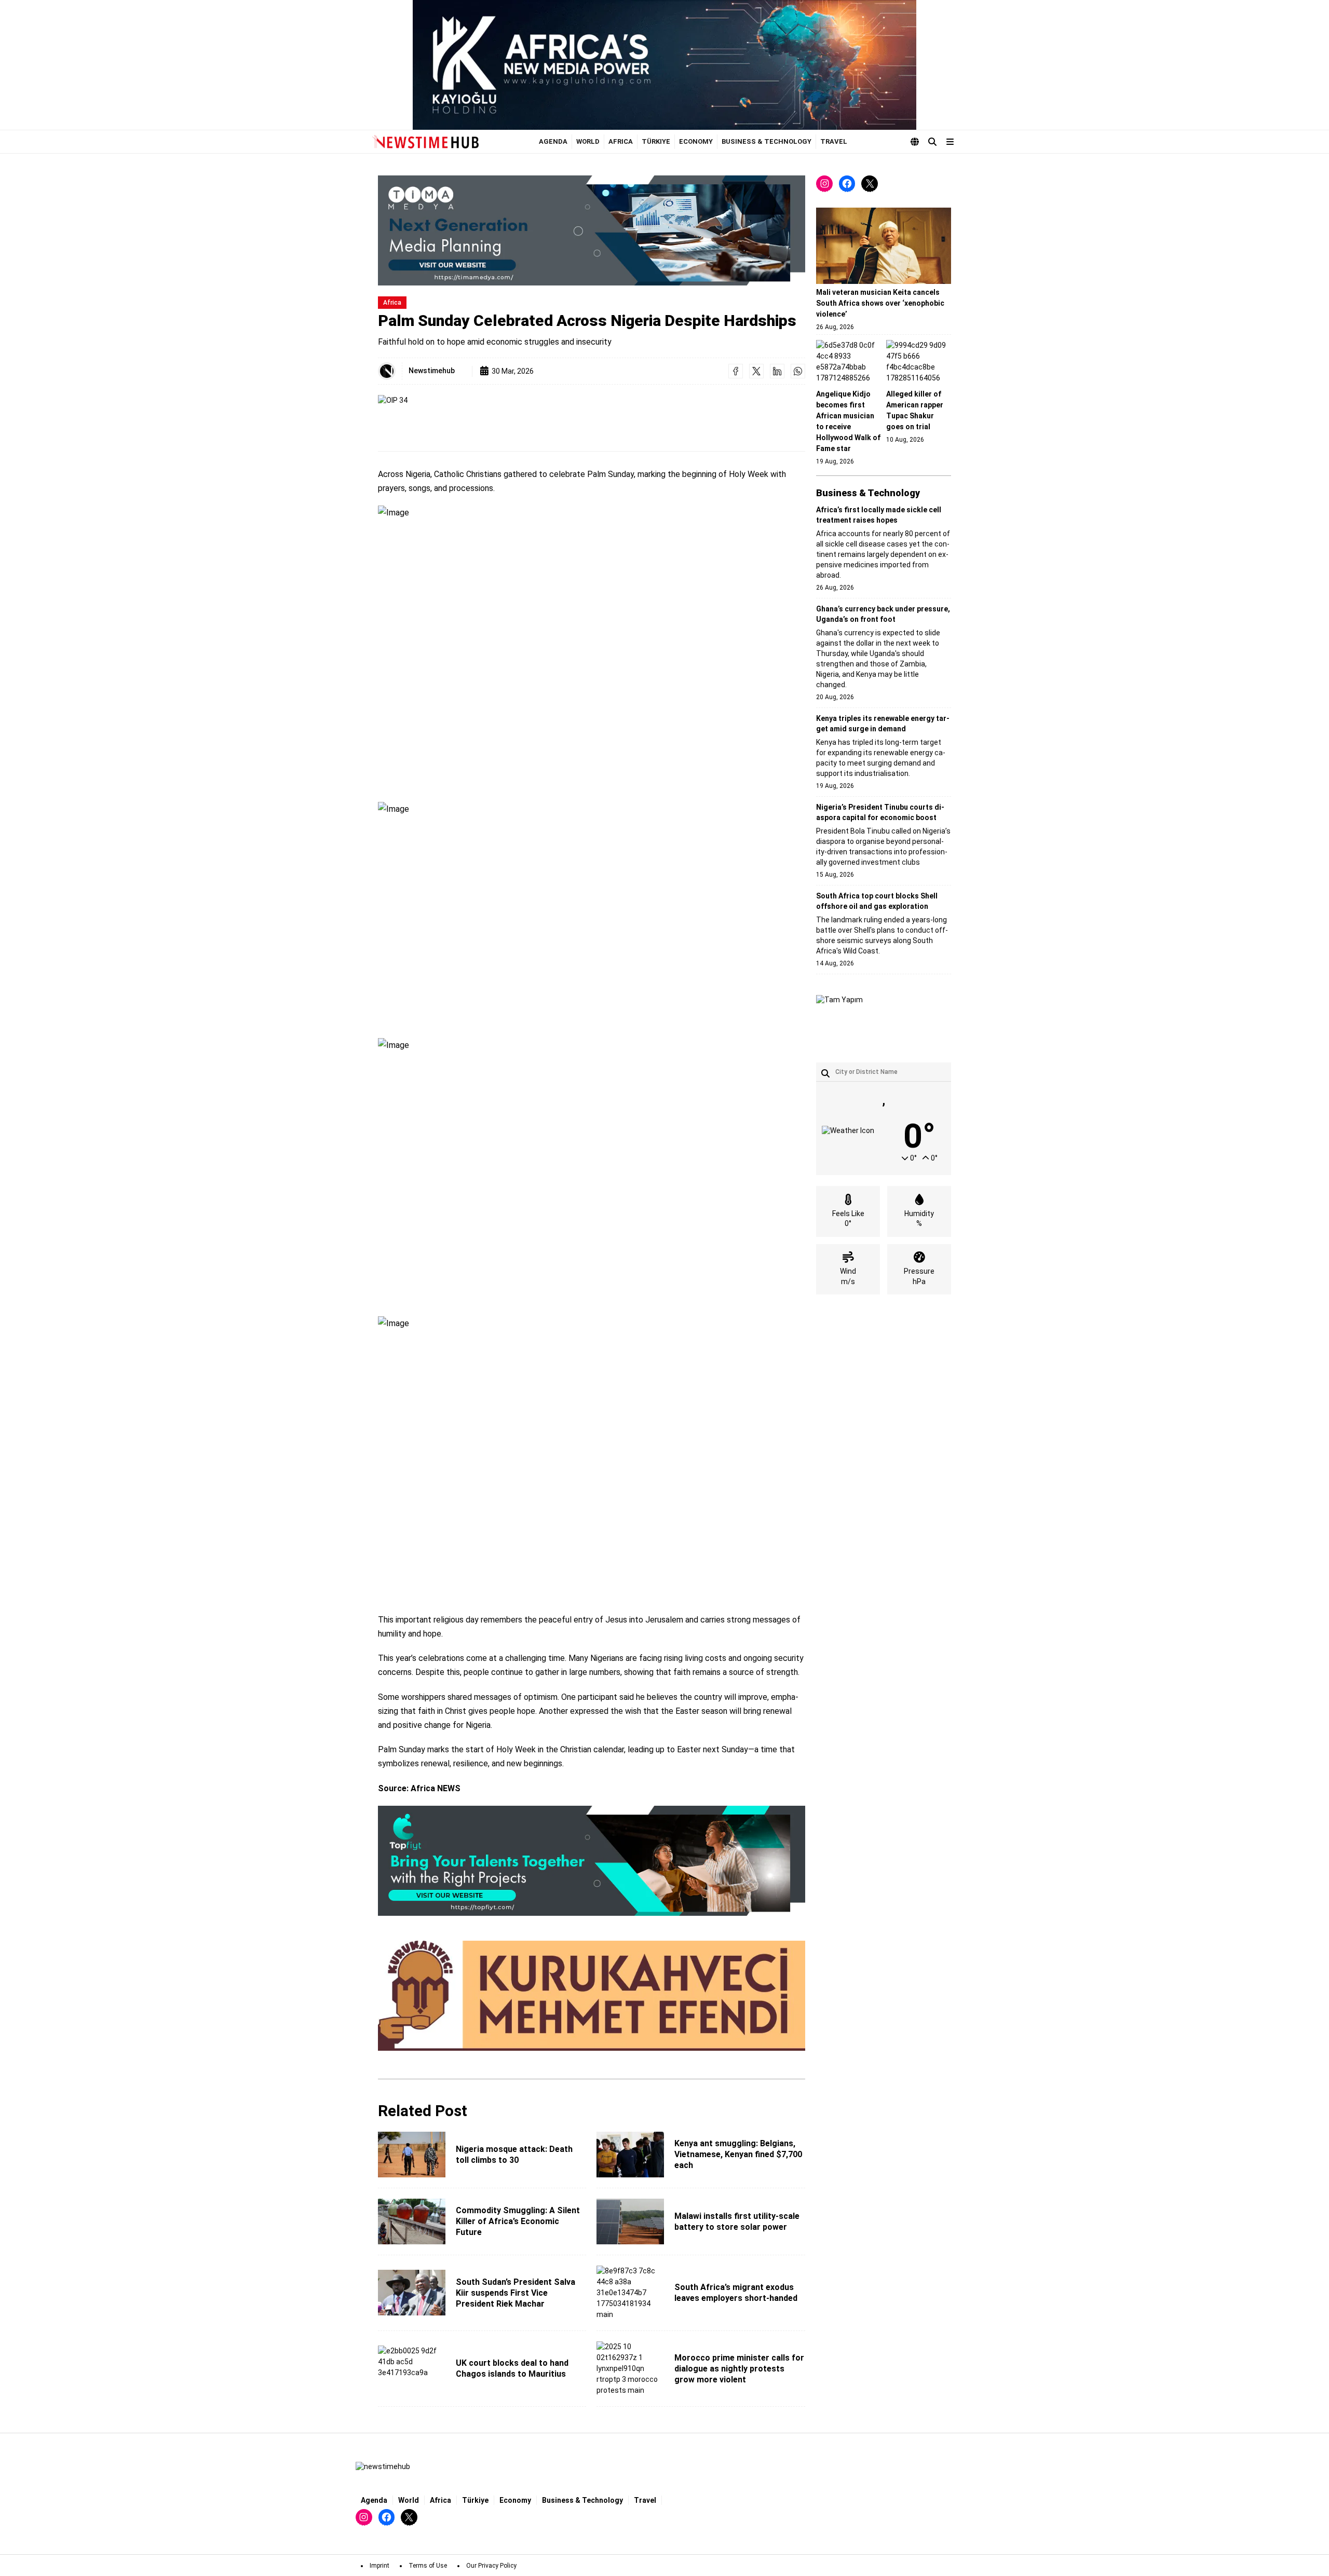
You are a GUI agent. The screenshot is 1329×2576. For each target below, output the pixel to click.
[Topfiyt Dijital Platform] (592, 1861)
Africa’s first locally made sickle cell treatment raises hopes (879, 515)
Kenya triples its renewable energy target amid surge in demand (883, 724)
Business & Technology (767, 141)
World (588, 141)
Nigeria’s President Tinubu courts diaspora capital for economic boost (880, 812)
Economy (696, 141)
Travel (834, 141)
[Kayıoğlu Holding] (664, 65)
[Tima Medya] (592, 230)
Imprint (379, 2566)
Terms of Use (428, 2566)
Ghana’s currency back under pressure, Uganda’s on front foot (883, 614)
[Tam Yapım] (839, 1018)
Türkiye (656, 141)
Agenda (553, 141)
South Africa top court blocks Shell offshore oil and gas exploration (877, 901)
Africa (621, 141)
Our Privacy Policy (491, 2566)
